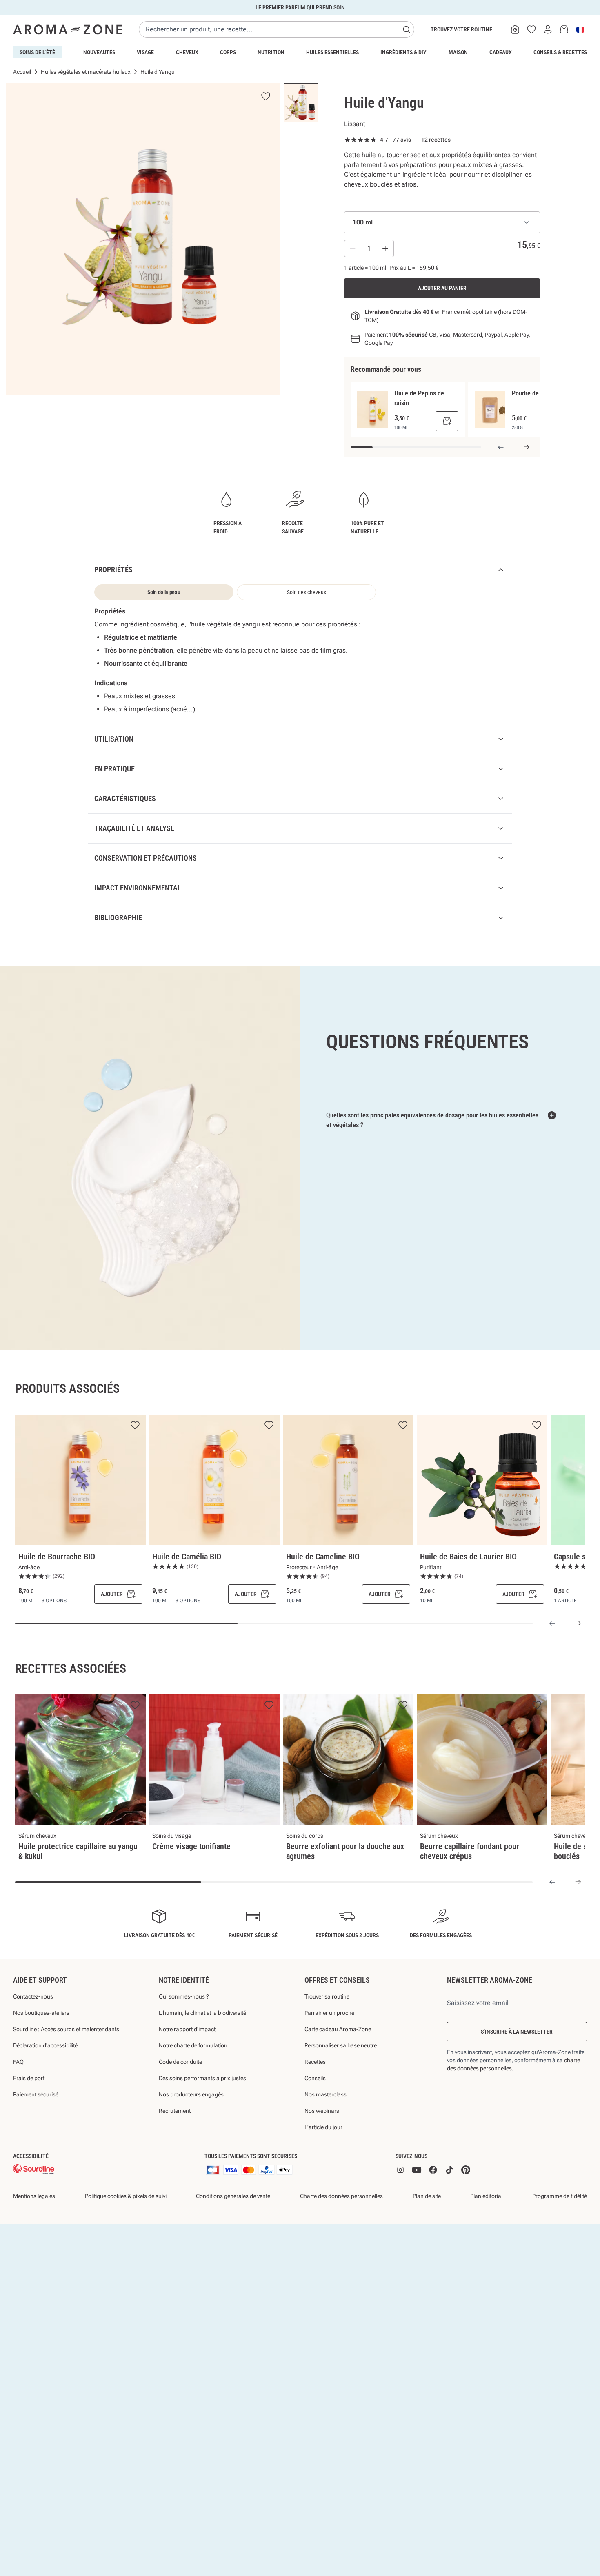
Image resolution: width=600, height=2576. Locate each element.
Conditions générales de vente (233, 2239)
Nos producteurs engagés (191, 2137)
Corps (228, 52)
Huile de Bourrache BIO (57, 1599)
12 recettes (436, 140)
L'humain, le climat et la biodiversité (202, 2055)
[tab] (164, 592)
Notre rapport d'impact (187, 2072)
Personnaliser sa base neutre (341, 2088)
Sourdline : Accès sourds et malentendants (66, 2072)
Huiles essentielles (332, 52)
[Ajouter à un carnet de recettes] (135, 1748)
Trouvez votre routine (461, 29)
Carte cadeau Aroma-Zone (338, 2072)
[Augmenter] (385, 249)
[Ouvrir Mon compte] (548, 29)
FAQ (18, 2104)
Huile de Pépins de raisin (419, 398)
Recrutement (175, 2153)
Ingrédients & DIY (403, 52)
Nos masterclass (326, 2137)
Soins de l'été (37, 52)
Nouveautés (99, 52)
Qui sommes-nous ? (184, 2039)
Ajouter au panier (442, 288)
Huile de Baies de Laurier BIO (468, 1599)
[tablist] (235, 592)
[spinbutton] (369, 249)
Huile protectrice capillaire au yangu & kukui (78, 1894)
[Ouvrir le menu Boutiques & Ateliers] (515, 29)
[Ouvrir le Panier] (564, 29)
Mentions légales (34, 2239)
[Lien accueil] (68, 29)
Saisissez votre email (478, 2045)
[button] (41, 2555)
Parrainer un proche (329, 2055)
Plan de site (427, 2239)
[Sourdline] (34, 2212)
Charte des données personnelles (341, 2239)
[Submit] (407, 29)
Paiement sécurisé (36, 2137)
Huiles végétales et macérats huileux (86, 72)
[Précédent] (501, 447)
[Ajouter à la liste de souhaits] (135, 1468)
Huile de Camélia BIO (187, 1599)
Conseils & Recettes (560, 52)
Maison (458, 52)
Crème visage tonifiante (191, 1889)
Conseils (315, 2121)
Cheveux (187, 52)
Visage (145, 52)
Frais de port (29, 2121)
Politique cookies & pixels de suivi (126, 2239)
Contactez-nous (33, 2039)
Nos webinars (322, 2153)
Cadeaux (501, 52)
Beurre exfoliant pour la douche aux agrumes (345, 1894)
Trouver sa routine (327, 2039)
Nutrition (271, 52)
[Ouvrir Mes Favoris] (531, 29)
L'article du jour (323, 2170)
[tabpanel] (300, 660)
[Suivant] (527, 447)
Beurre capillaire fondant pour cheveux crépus (470, 1894)
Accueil (22, 72)
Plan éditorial (486, 2239)
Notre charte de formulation (193, 2088)
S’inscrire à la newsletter (517, 2074)
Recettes (315, 2104)
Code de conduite (180, 2104)
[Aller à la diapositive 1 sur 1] (301, 103)
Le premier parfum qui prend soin (300, 7)
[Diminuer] (353, 249)
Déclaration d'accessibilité (45, 2088)
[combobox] (277, 29)
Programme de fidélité (560, 2239)
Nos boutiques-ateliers (41, 2055)
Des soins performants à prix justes (202, 2121)
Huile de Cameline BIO (323, 1599)
